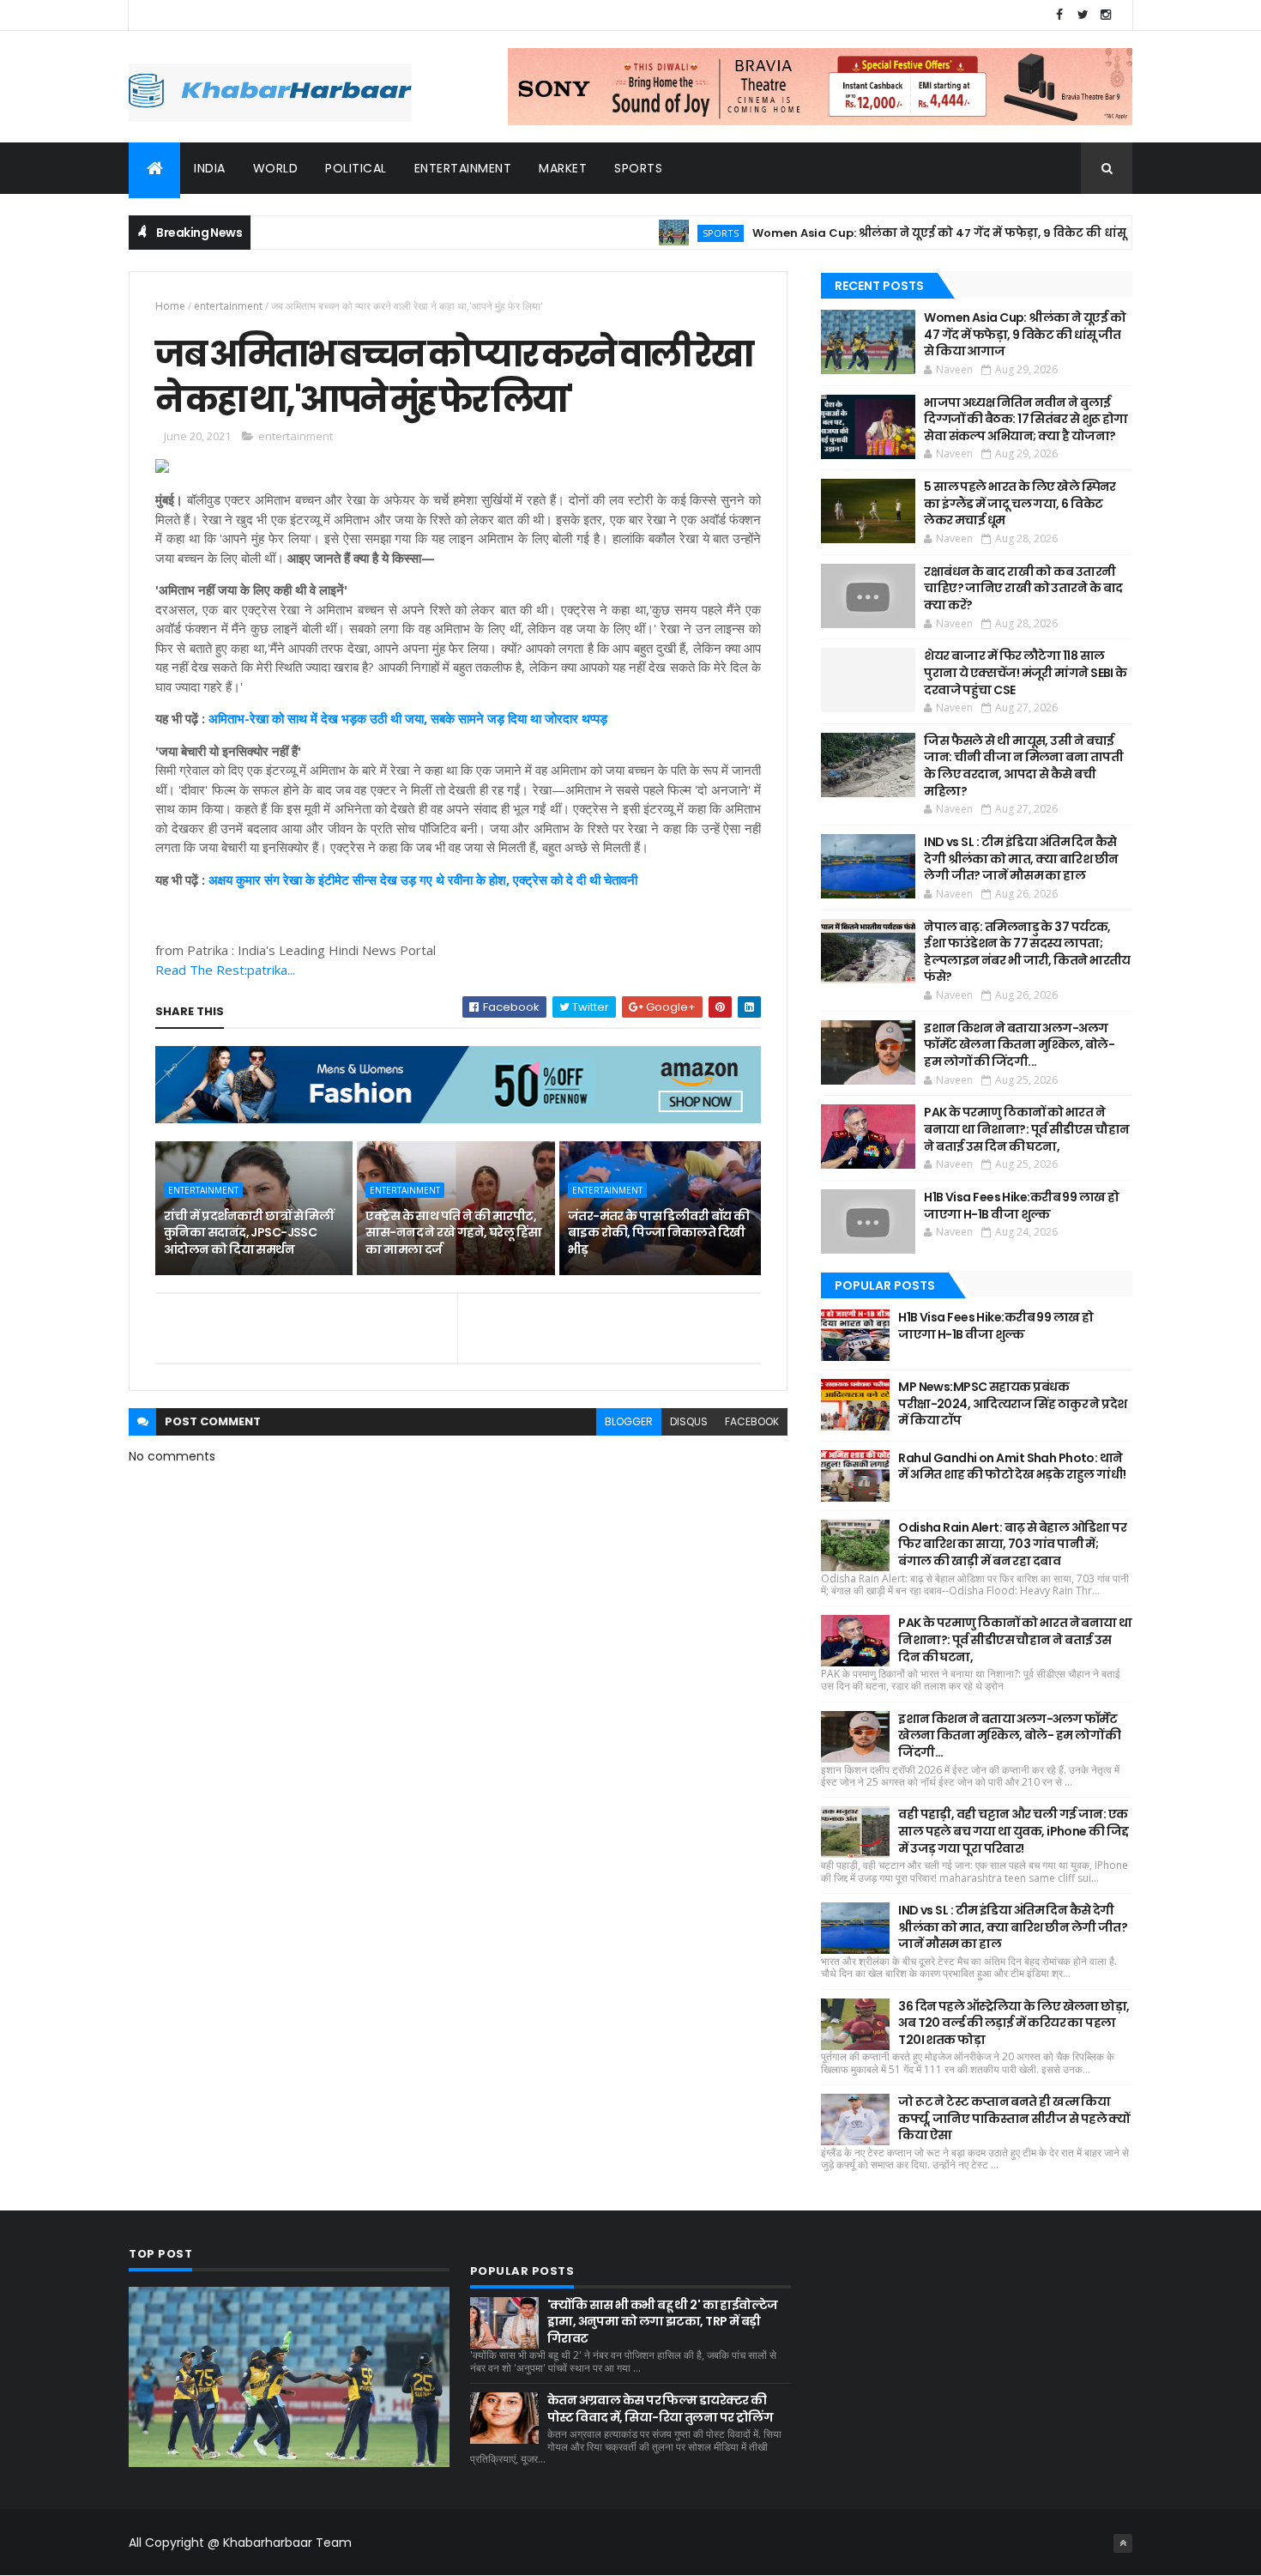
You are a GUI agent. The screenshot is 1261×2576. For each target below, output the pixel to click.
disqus (689, 1421)
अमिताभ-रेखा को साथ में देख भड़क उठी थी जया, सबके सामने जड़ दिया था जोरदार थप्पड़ (408, 718)
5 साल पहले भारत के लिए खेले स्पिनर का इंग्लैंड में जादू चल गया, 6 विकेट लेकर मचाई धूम (1020, 503)
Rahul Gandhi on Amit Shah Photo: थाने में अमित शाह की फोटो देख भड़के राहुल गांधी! (1012, 1466)
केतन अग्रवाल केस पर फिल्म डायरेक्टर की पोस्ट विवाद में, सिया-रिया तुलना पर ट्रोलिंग (660, 2409)
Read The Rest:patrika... (225, 970)
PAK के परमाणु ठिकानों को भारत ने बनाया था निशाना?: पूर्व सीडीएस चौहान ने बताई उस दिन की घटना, (1026, 1129)
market (563, 168)
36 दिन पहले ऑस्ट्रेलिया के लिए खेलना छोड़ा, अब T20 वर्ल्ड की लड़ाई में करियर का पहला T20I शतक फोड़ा (1014, 2023)
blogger (629, 1421)
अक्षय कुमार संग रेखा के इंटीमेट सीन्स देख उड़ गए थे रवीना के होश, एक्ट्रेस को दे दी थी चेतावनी (423, 880)
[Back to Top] (1123, 2543)
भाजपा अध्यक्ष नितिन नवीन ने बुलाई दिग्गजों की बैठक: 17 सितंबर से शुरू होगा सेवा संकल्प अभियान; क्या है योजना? (1026, 419)
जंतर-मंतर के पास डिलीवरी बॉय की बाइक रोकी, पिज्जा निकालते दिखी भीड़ (659, 1233)
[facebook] (1059, 15)
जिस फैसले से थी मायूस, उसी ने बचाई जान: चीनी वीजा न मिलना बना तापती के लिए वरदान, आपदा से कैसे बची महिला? (1023, 766)
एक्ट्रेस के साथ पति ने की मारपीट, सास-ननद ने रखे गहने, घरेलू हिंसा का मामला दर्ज (453, 1233)
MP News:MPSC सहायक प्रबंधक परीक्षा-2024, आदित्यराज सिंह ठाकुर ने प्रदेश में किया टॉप (1012, 1403)
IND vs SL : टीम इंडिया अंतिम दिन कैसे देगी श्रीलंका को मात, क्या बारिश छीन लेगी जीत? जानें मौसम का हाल (1021, 859)
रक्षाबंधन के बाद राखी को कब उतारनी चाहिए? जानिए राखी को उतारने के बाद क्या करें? (1023, 588)
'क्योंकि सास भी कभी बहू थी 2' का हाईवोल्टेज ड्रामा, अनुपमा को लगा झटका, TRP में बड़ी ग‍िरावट (663, 2322)
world (276, 168)
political (356, 168)
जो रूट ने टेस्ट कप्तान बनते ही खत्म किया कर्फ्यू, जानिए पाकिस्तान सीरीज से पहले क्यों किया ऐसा (1014, 2118)
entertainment (463, 168)
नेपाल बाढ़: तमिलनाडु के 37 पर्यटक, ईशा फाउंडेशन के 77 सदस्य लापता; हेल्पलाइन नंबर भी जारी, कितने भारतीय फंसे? (1027, 952)
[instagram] (1106, 15)
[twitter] (1083, 15)
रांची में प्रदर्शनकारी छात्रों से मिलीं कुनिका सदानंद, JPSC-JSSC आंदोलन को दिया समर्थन (248, 1233)
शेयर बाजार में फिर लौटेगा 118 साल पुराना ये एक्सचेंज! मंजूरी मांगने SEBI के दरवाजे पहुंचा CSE (1025, 672)
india (210, 168)
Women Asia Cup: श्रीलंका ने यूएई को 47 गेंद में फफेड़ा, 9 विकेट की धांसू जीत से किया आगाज (936, 233)
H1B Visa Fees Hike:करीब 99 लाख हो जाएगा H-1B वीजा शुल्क (1021, 1206)
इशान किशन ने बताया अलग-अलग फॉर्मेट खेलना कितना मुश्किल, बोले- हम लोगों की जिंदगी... (1019, 1045)
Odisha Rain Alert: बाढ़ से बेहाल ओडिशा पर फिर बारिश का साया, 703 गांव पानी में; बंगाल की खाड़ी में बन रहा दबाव (1012, 1544)
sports (638, 168)
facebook (752, 1421)
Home (170, 306)
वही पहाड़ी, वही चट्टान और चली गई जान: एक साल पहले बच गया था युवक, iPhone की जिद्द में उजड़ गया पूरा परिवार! (1014, 1831)
